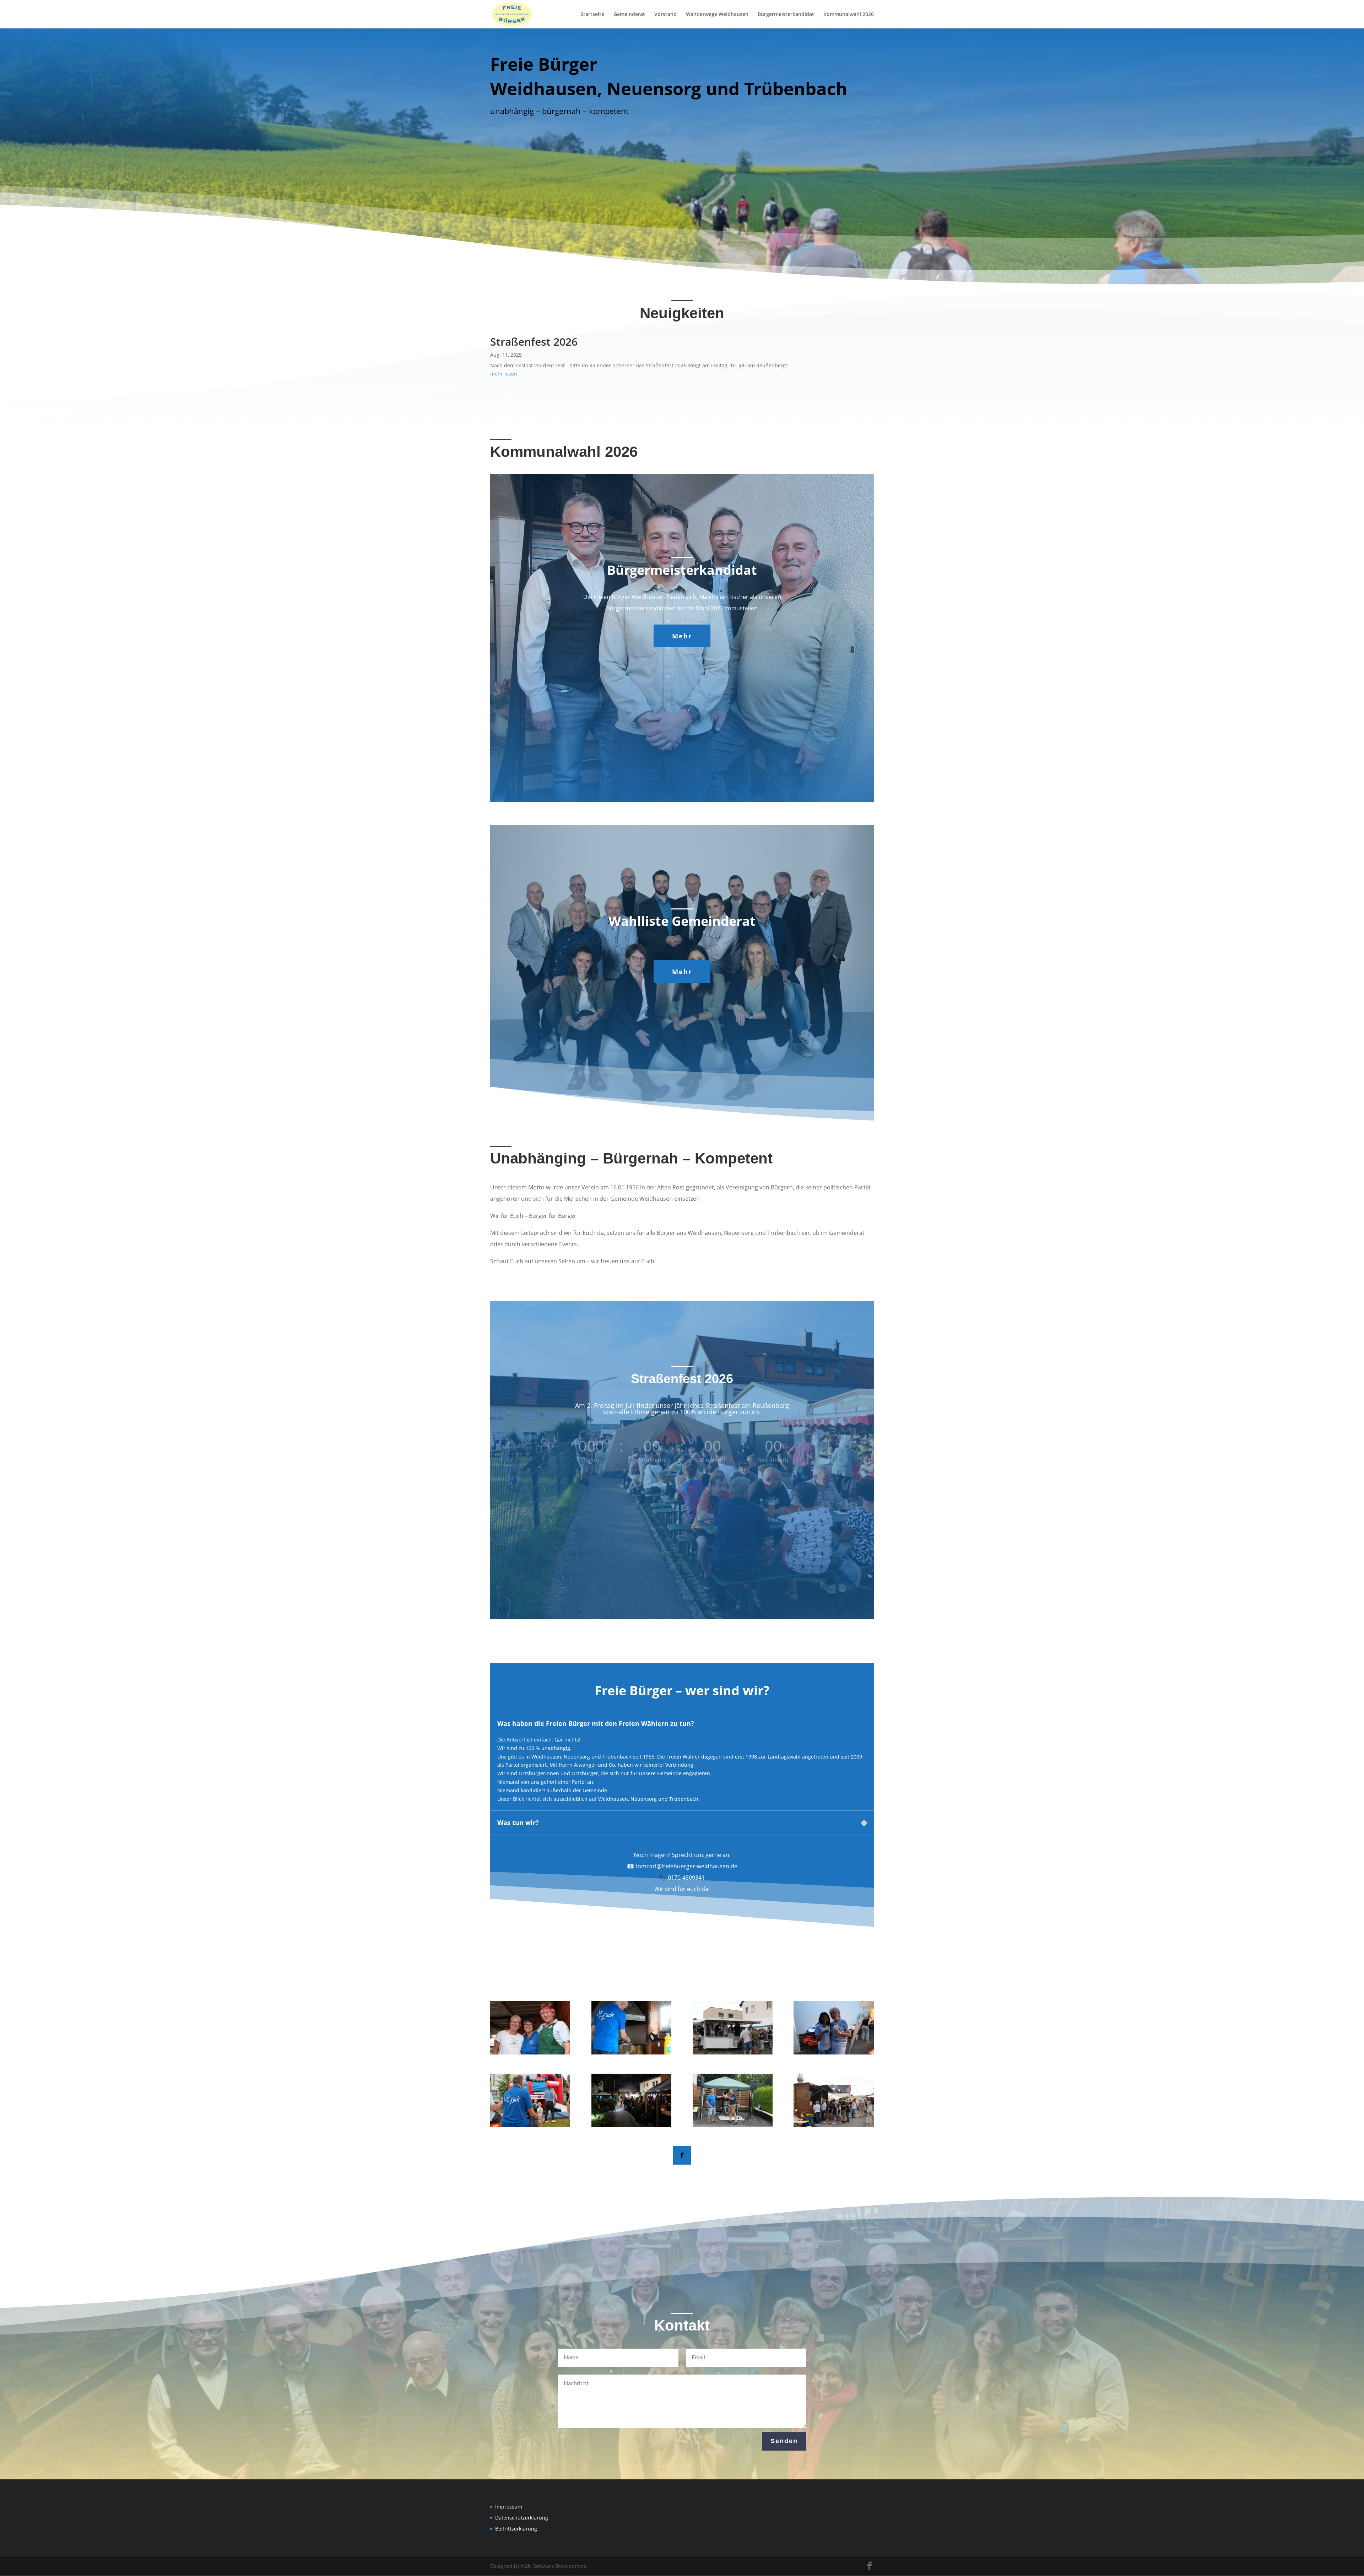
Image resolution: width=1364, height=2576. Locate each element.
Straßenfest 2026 (534, 342)
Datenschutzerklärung (522, 2518)
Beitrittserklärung (516, 2529)
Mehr (682, 636)
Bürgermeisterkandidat (786, 15)
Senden (784, 2441)
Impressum (509, 2507)
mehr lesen (504, 374)
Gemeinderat (629, 15)
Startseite (592, 15)
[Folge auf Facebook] (682, 2155)
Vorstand (665, 15)
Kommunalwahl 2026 (849, 15)
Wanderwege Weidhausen (717, 15)
